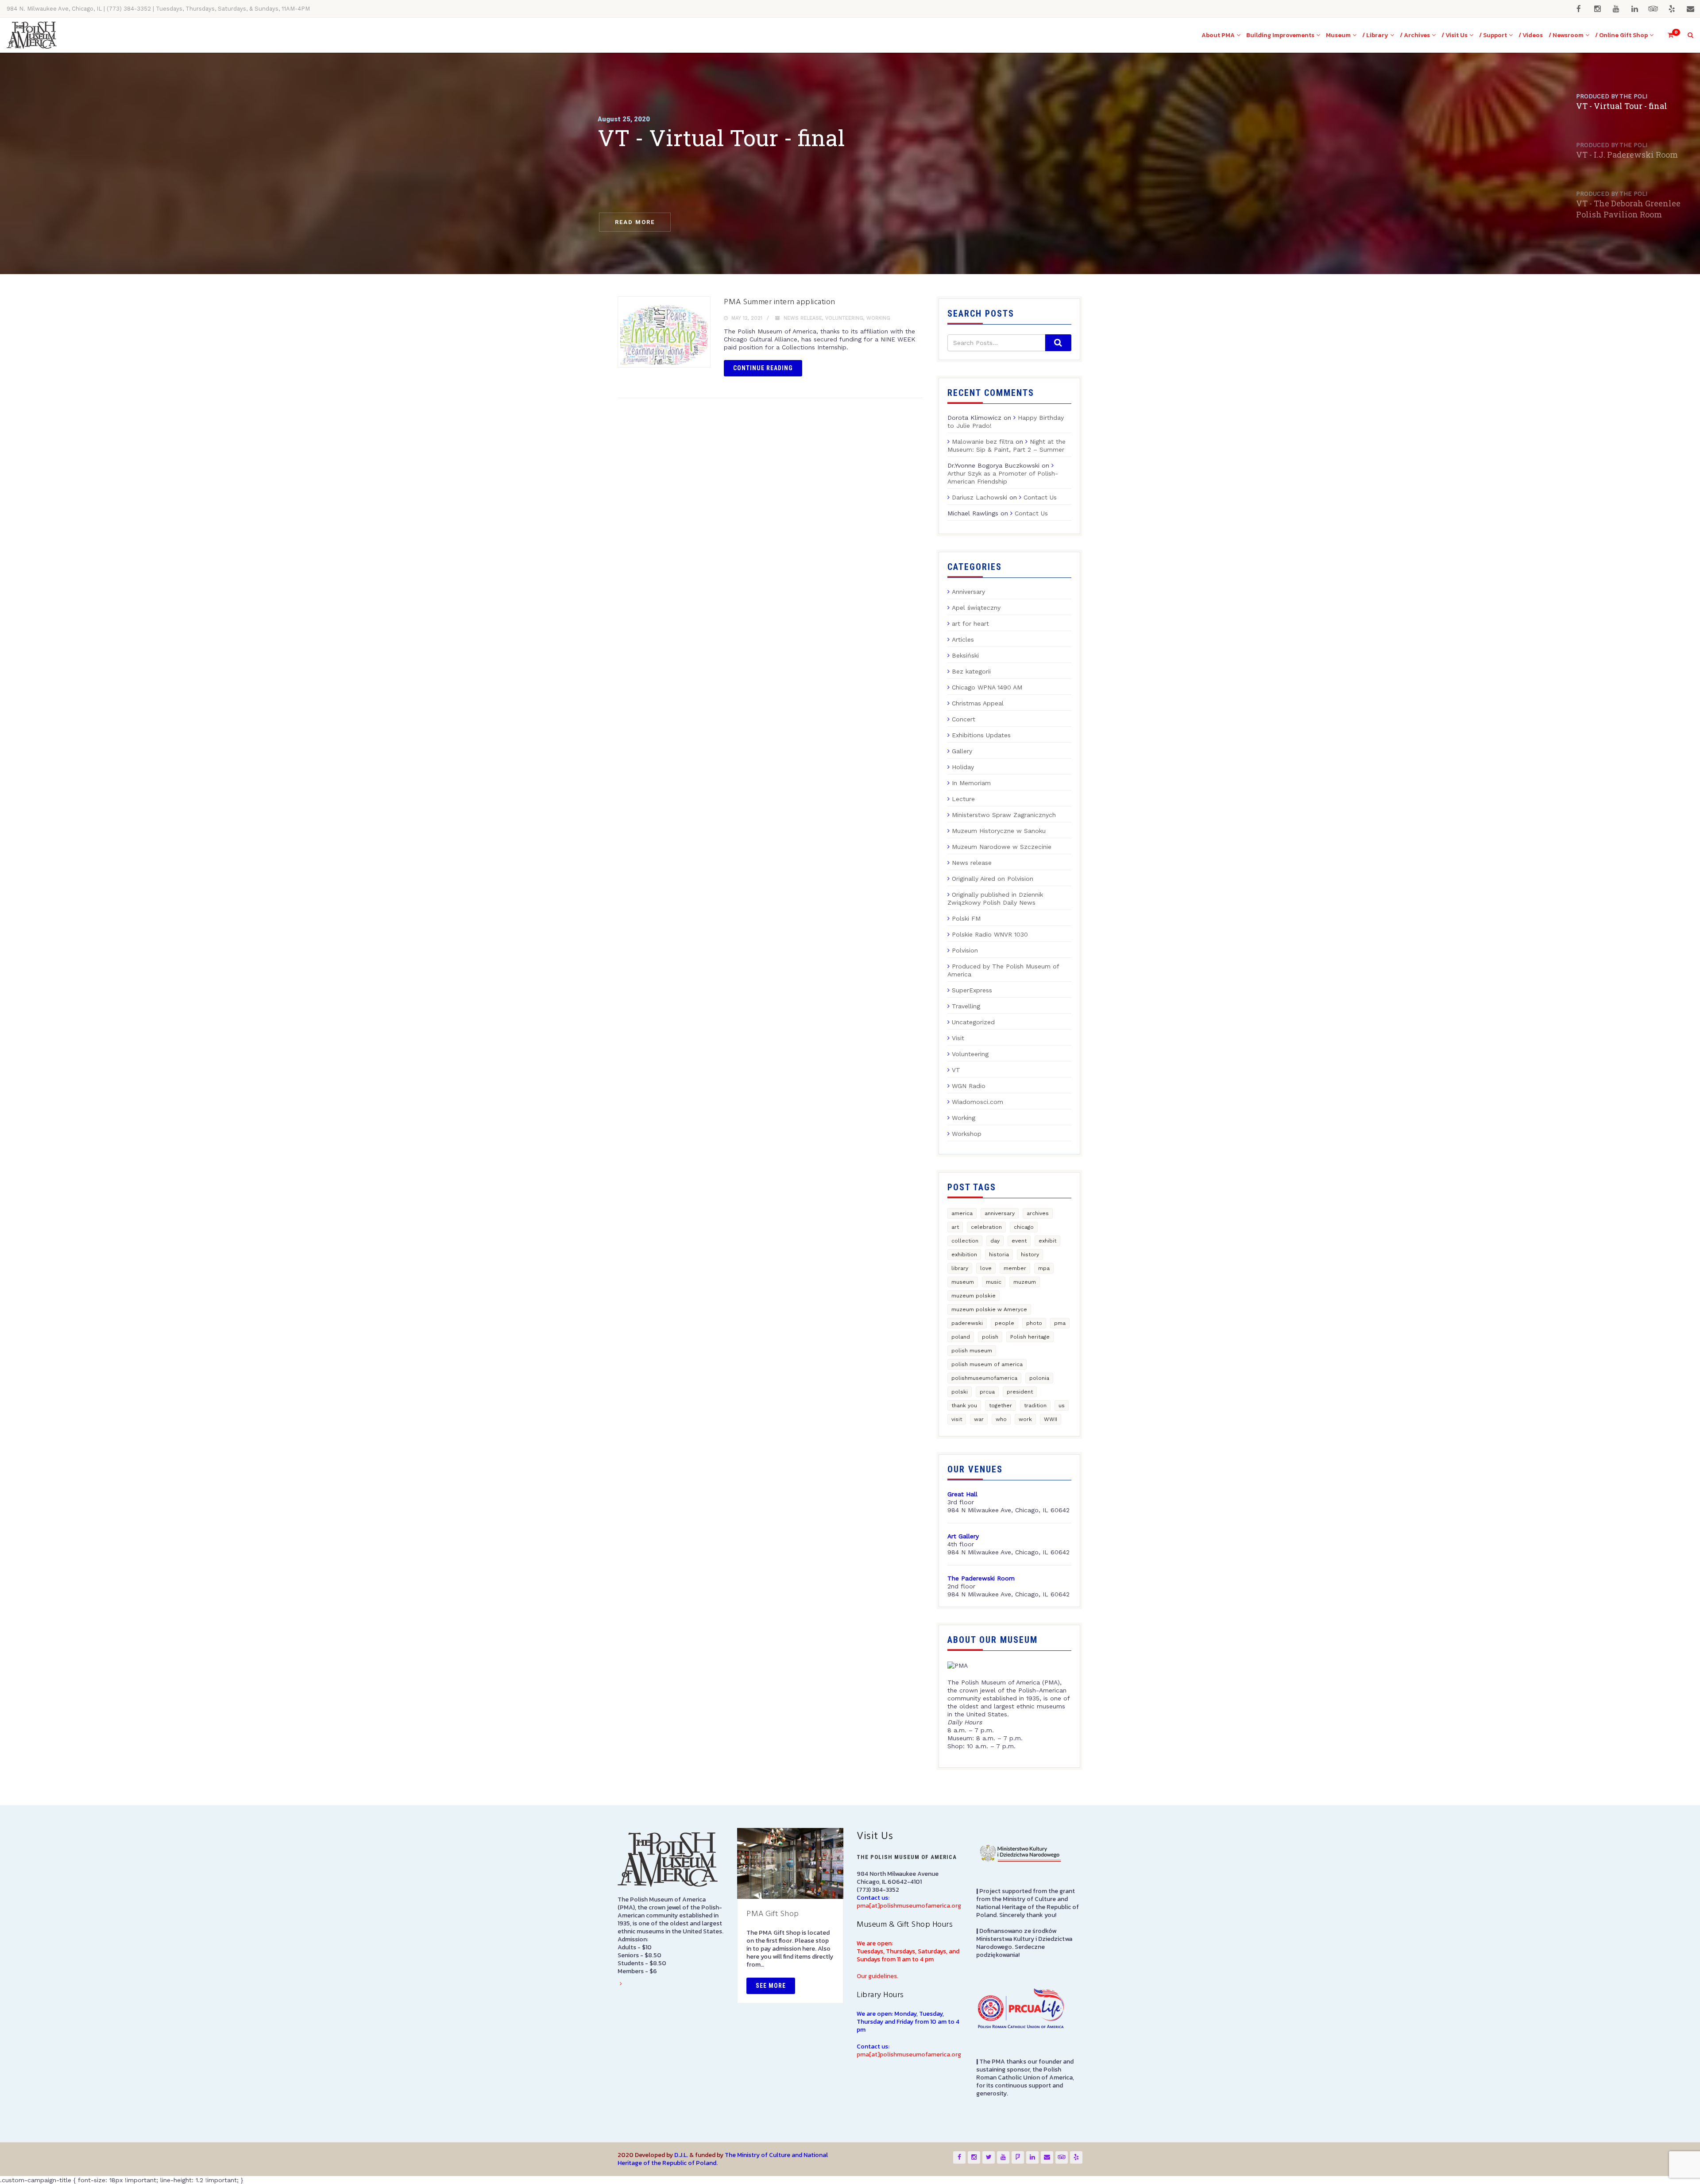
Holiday (963, 767)
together (1001, 1406)
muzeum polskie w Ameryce (989, 1309)
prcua (987, 1392)
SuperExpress (972, 990)
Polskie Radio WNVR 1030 (990, 934)
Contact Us (1040, 497)
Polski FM (966, 918)
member (1015, 1268)
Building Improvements (1280, 35)
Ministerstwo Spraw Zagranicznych (1004, 815)
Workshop (967, 1134)
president (1020, 1392)
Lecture (963, 799)
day (995, 1241)
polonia (1039, 1378)
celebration (986, 1227)
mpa (1044, 1268)
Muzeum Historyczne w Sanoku (999, 831)
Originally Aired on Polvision (993, 879)
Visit (958, 1038)
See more (771, 1986)
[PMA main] (32, 35)
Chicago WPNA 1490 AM (987, 687)
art (955, 1227)
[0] (1667, 35)
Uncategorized (973, 1022)
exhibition (964, 1255)
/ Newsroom (1566, 35)
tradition (1035, 1406)
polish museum (972, 1351)
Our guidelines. (877, 1976)
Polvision (965, 950)
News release (803, 318)
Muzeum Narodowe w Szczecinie (1002, 847)
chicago (1024, 1227)
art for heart (970, 623)
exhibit (1047, 1241)
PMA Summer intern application (780, 302)
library (960, 1268)
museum (963, 1282)
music (994, 1282)
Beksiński (965, 655)
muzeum (1025, 1282)
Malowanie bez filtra (983, 441)
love (986, 1268)
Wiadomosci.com (977, 1102)
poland (961, 1337)
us (1062, 1406)
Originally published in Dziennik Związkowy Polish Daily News (995, 898)
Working (878, 318)
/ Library (1375, 35)
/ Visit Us (1455, 35)
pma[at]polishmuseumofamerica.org (909, 1906)
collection (965, 1241)
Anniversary (968, 592)
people (1005, 1323)
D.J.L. (681, 2155)
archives (1038, 1213)
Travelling (966, 1006)
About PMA (1218, 35)
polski (960, 1392)
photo (1034, 1323)
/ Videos (1531, 35)
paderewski (967, 1323)
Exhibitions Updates (981, 735)
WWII (1051, 1419)
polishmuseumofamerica (984, 1378)
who (1001, 1419)
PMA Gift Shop (773, 1914)
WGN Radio (969, 1086)
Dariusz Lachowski (979, 497)
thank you (964, 1406)
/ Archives (1415, 35)
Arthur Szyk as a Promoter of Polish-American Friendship (1003, 477)
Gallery (962, 751)
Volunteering (844, 318)
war (979, 1419)
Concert (964, 719)
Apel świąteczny (976, 608)
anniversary (1000, 1213)
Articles (963, 639)
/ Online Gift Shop (1621, 35)
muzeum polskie (974, 1296)
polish (990, 1337)
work (1025, 1419)
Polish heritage (1030, 1337)
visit (957, 1419)
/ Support (1493, 35)
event (1019, 1241)
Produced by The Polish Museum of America (1003, 970)
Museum (1338, 35)
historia (999, 1255)
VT (956, 1070)
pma (1060, 1323)
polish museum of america (987, 1364)
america (962, 1213)
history (1030, 1255)
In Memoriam (971, 783)
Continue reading (763, 368)
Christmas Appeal (978, 703)
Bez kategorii (971, 671)
